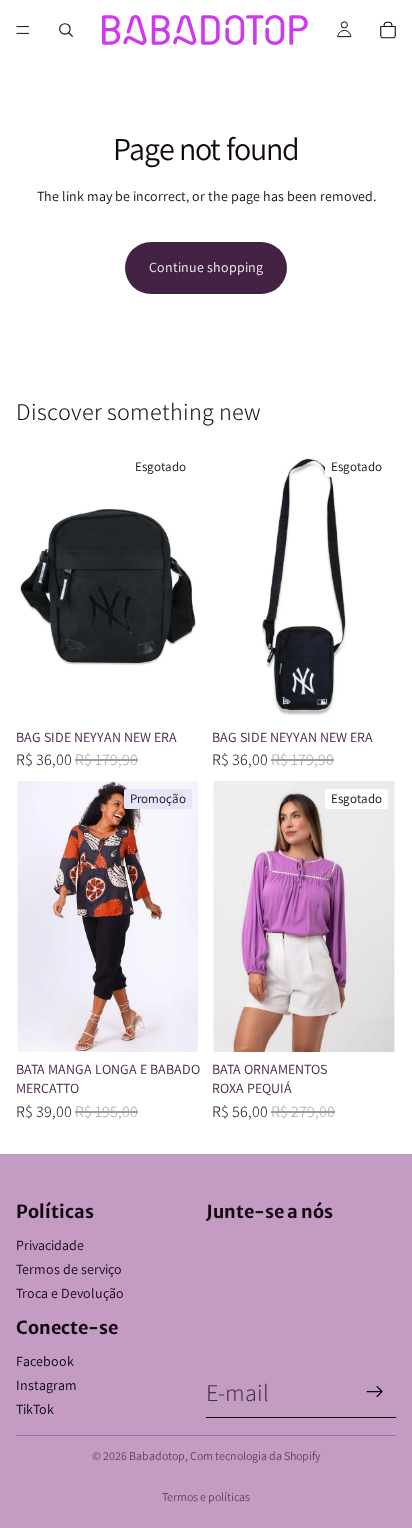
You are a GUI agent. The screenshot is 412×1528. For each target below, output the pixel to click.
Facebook (45, 1361)
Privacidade (50, 1245)
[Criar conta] (375, 1392)
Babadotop (157, 1455)
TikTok (35, 1409)
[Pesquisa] (66, 30)
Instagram (46, 1385)
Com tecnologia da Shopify (255, 1455)
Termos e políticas (206, 1496)
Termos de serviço (69, 1269)
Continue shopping (206, 267)
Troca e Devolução (70, 1293)
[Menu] (23, 30)
